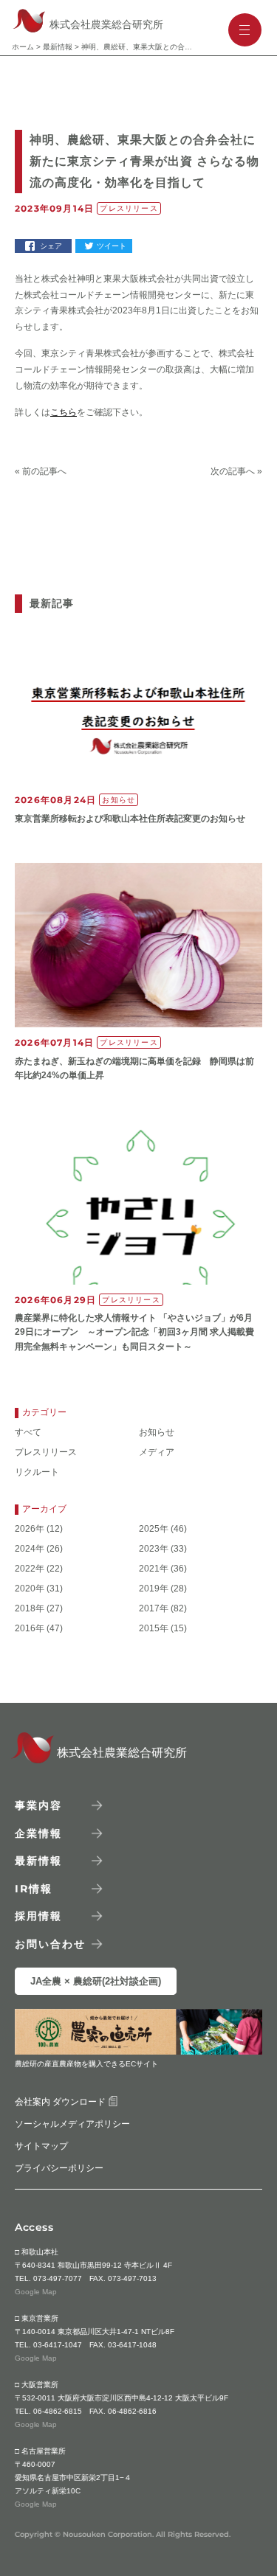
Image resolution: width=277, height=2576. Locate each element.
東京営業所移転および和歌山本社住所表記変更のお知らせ (130, 819)
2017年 (154, 1609)
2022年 (30, 1569)
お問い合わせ (50, 1943)
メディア (157, 1452)
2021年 (154, 1569)
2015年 (154, 1629)
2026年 (30, 1529)
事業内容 (38, 1805)
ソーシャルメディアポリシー (72, 2124)
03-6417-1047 (58, 2345)
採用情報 (38, 1916)
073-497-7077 (58, 2278)
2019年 (154, 1589)
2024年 (30, 1549)
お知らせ (157, 1433)
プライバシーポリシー (59, 2168)
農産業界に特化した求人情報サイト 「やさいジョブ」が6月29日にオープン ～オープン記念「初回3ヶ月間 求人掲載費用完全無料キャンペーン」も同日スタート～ (134, 1332)
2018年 (30, 1609)
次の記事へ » (236, 471)
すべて (28, 1433)
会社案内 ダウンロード (61, 2102)
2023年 (154, 1549)
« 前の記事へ (41, 471)
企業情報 (38, 1833)
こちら (64, 412)
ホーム (23, 47)
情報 (34, 1888)
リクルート (37, 1472)
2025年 (154, 1529)
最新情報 (58, 47)
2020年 (30, 1589)
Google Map (36, 2292)
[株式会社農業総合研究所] (27, 1759)
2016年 (30, 1629)
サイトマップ (41, 2146)
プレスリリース (46, 1452)
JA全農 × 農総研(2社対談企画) (96, 1981)
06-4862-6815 (58, 2411)
